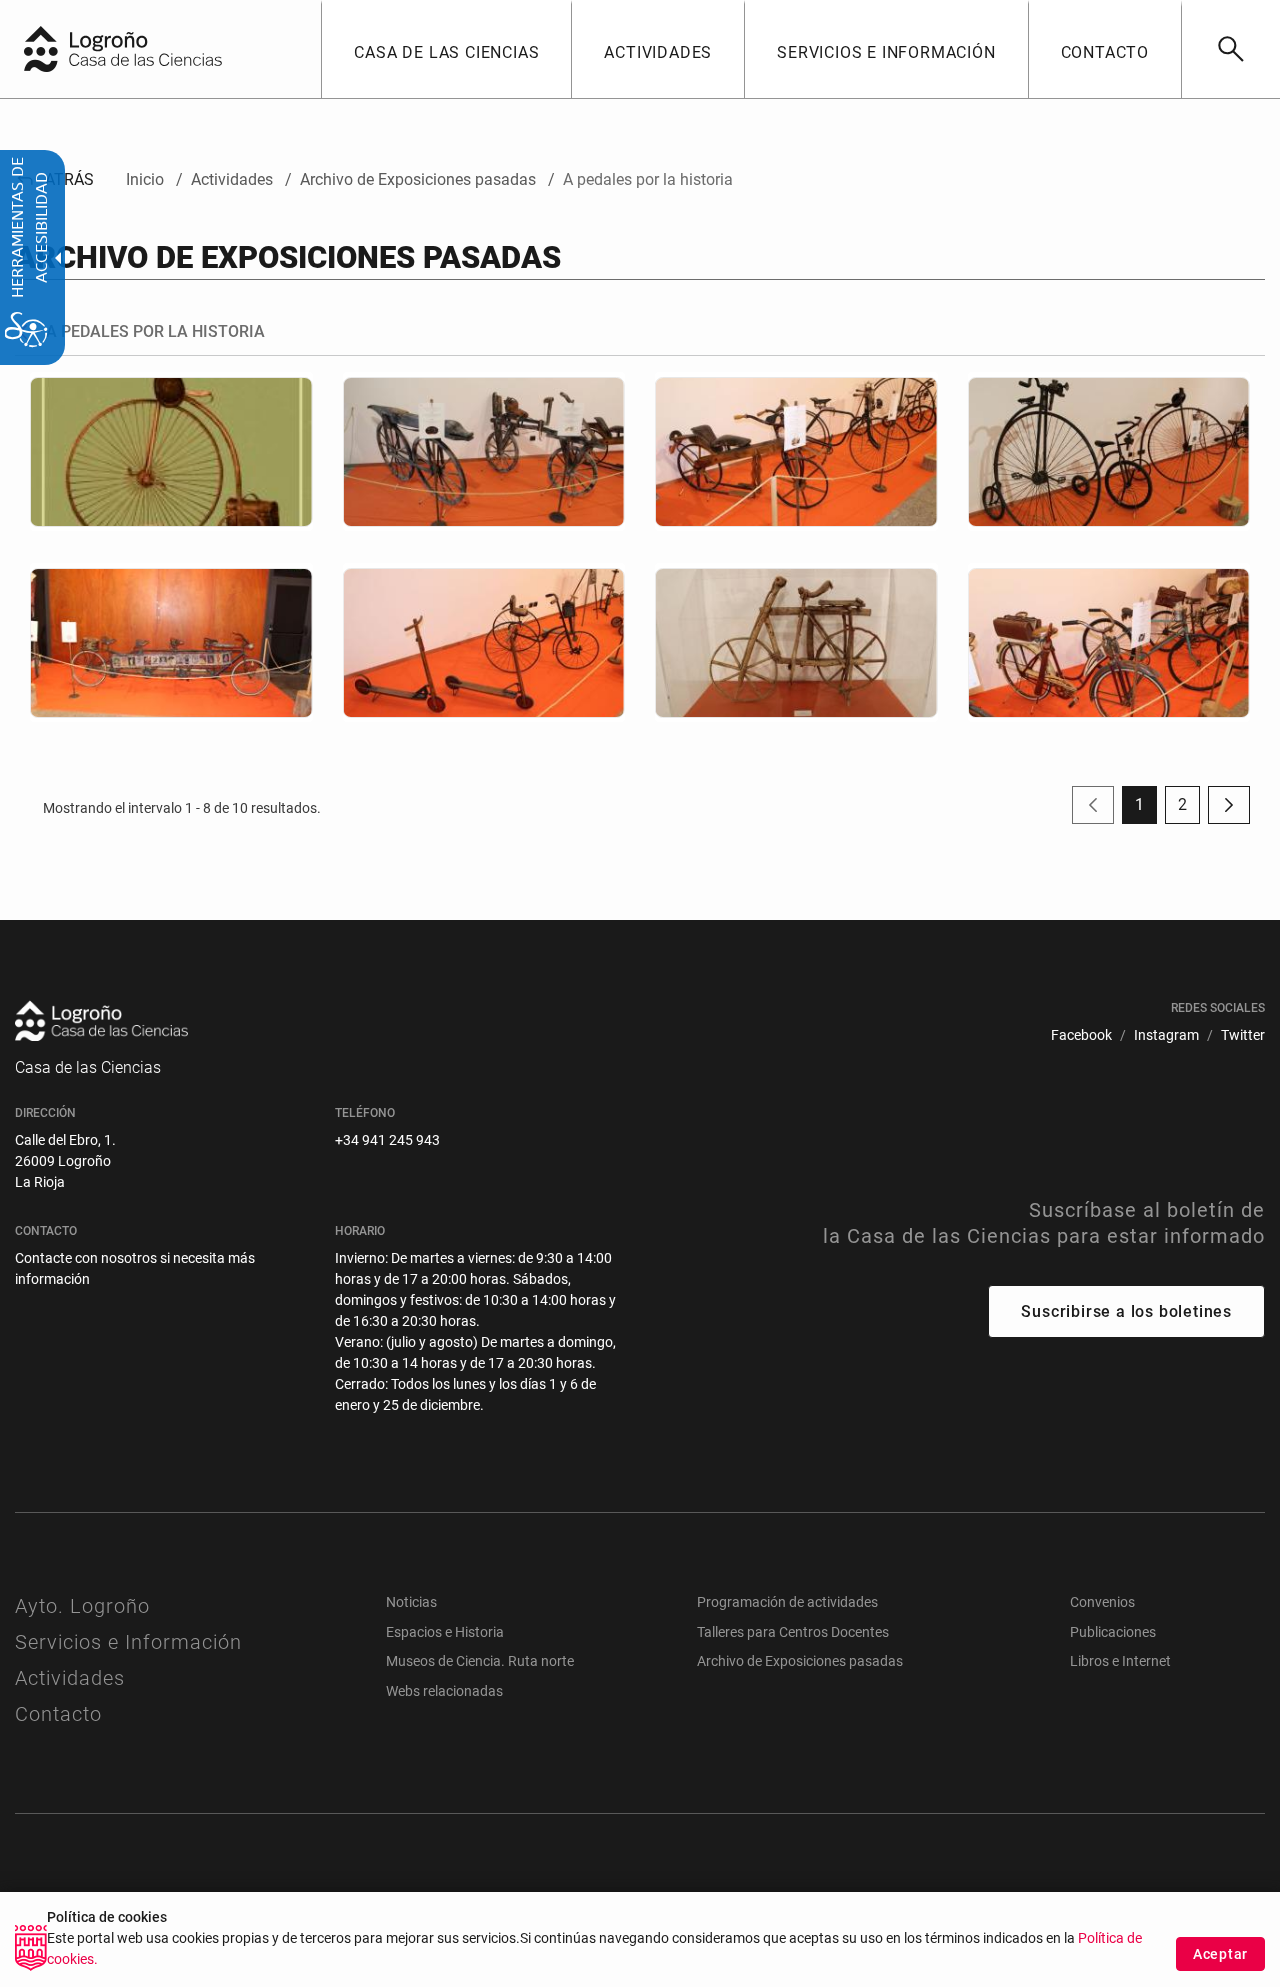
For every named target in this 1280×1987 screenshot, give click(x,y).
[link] (1230, 49)
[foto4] (171, 642)
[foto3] (1109, 451)
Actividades (70, 1678)
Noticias (411, 1602)
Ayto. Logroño (82, 1606)
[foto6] (796, 642)
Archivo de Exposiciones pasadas (800, 1661)
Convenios (1102, 1602)
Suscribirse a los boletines (1126, 1311)
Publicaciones (1113, 1632)
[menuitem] (446, 49)
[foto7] (1109, 642)
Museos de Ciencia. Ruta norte (480, 1661)
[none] (41, 49)
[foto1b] (484, 451)
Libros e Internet (1120, 1661)
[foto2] (796, 451)
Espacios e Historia (445, 1632)
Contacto (58, 1714)
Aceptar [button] (1220, 1954)
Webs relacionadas (444, 1691)
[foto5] (484, 642)
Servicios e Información (128, 1642)
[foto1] (171, 451)
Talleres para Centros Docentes (793, 1632)
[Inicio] (165, 47)
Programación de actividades (787, 1602)
